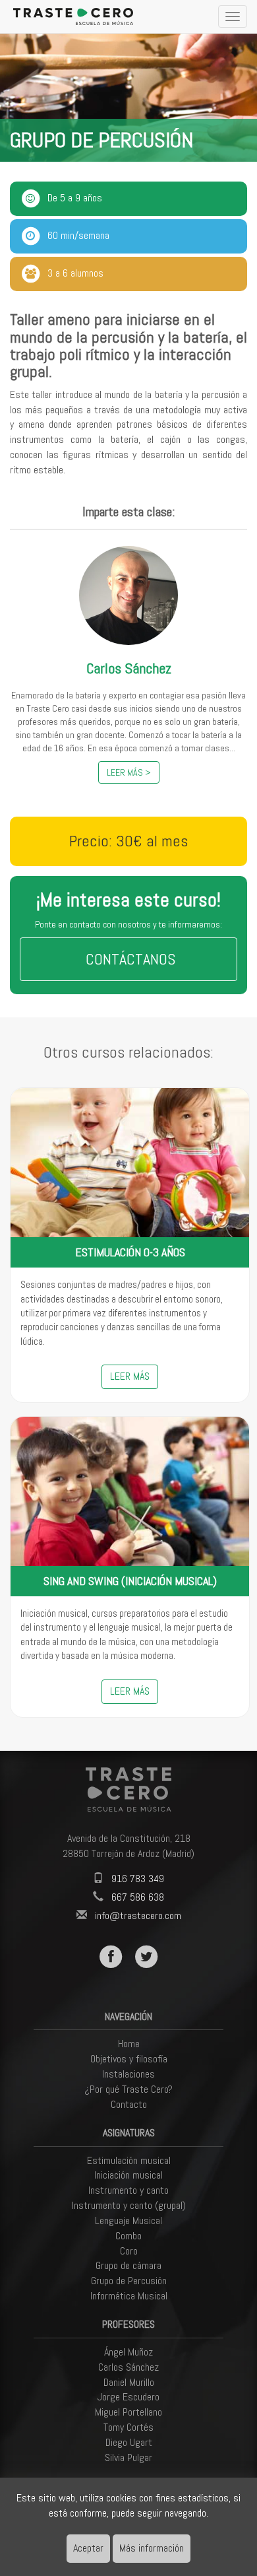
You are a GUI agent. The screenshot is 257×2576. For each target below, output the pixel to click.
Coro (129, 2251)
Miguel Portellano (128, 2412)
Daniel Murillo (129, 2382)
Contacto (129, 2104)
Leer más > (129, 772)
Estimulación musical (129, 2160)
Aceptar (88, 2548)
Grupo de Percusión (129, 2281)
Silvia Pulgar (128, 2457)
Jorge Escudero (128, 2397)
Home (129, 2044)
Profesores (128, 2324)
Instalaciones (128, 2074)
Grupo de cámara (128, 2265)
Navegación (128, 2017)
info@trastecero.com (138, 1915)
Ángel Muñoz (128, 2352)
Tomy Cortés (128, 2427)
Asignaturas (129, 2133)
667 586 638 (138, 1897)
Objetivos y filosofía (129, 2059)
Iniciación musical (128, 2175)
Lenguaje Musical (128, 2220)
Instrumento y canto (128, 2190)
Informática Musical (129, 2296)
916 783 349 (138, 1879)
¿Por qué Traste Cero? (128, 2089)
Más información (152, 2548)
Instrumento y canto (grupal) (129, 2205)
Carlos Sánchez (128, 2367)
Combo (128, 2236)
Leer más (130, 1376)
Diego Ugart (129, 2442)
